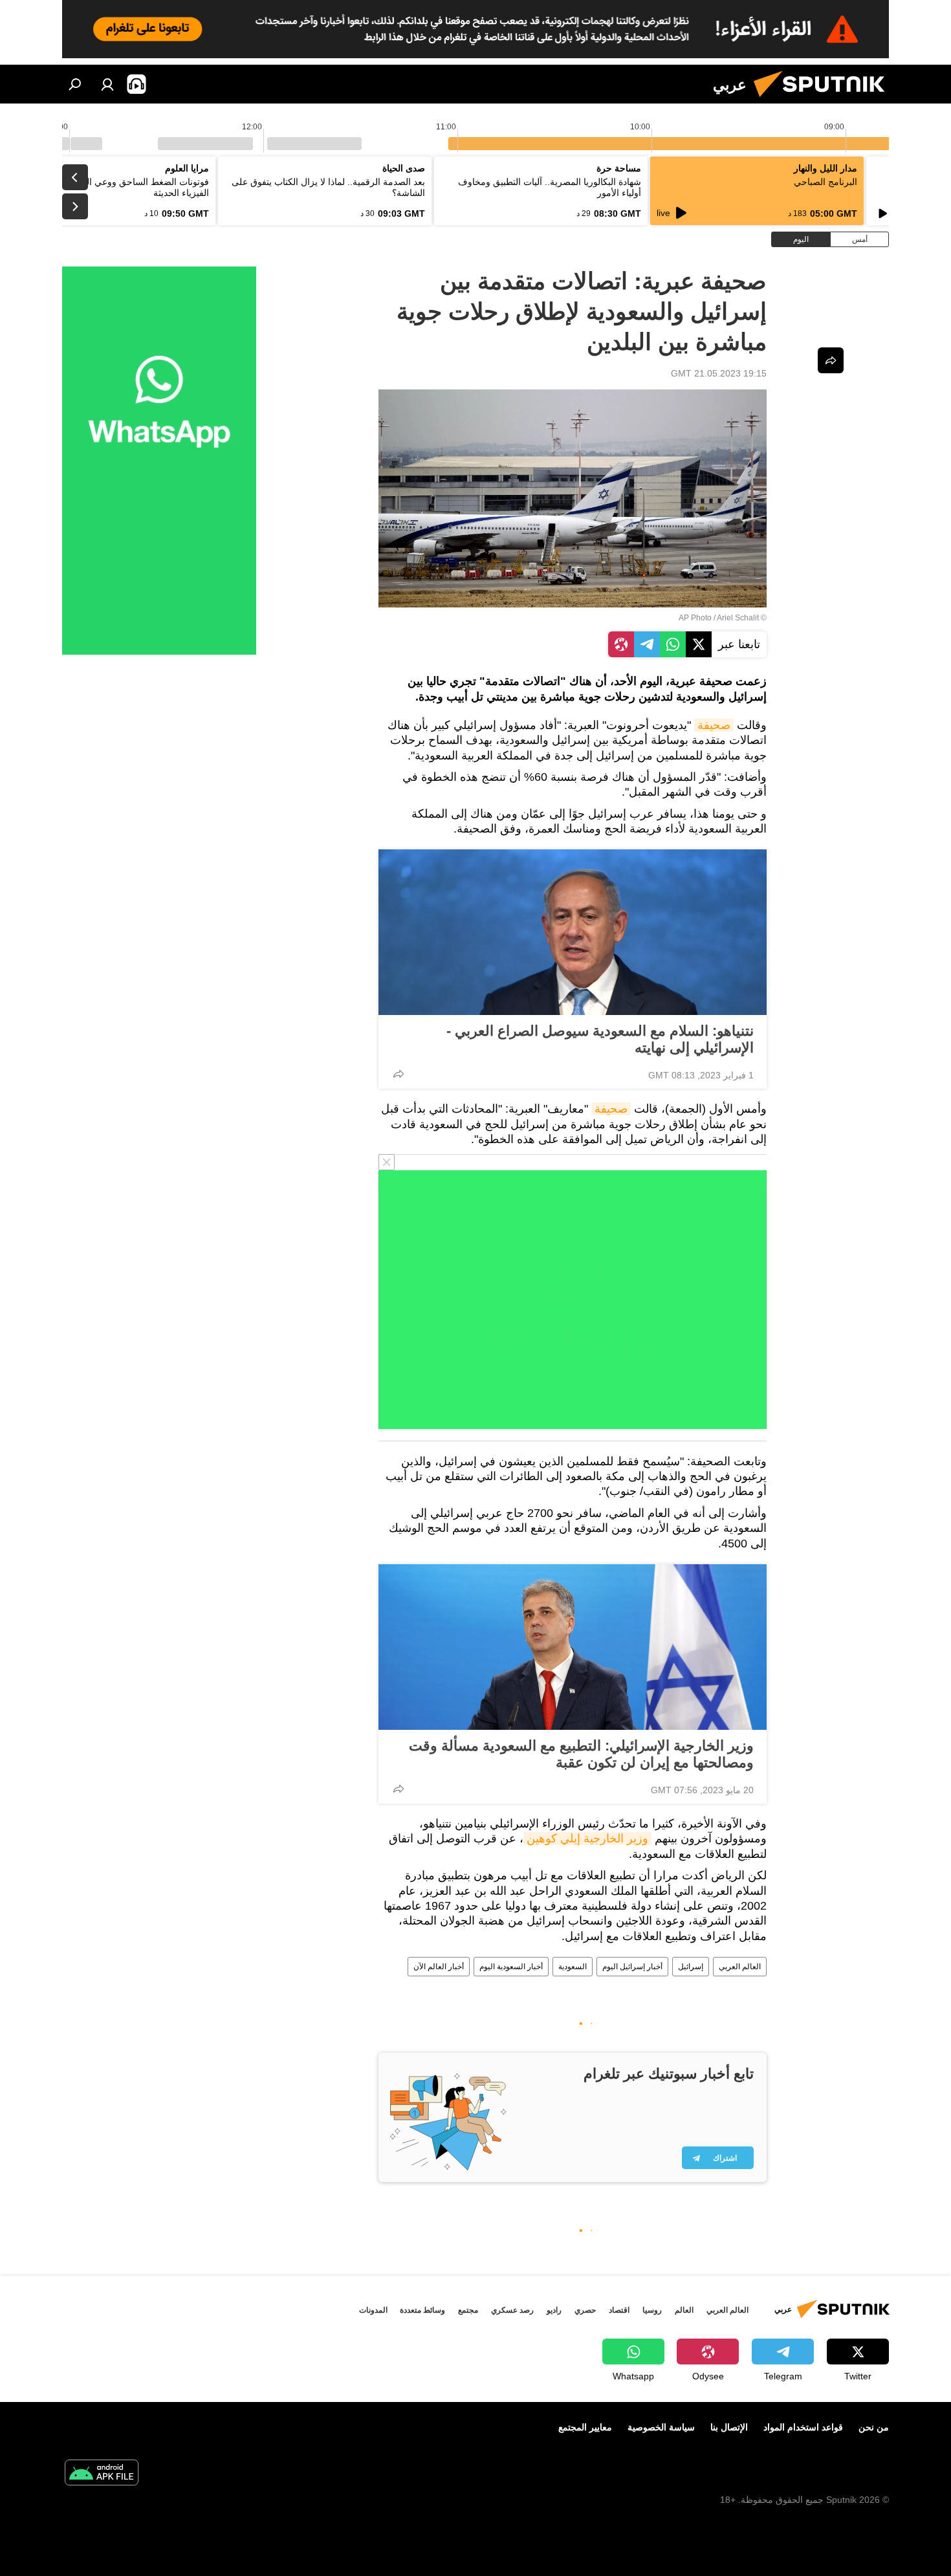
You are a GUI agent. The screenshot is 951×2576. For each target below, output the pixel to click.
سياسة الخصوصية (661, 2427)
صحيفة (714, 725)
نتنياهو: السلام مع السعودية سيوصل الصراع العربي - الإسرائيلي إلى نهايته (600, 1039)
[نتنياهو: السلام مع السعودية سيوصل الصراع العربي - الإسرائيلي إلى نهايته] (573, 932)
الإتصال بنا (729, 2427)
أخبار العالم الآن (439, 1967)
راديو (554, 2310)
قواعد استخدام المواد (803, 2427)
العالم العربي (740, 1967)
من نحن (874, 2427)
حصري (585, 2310)
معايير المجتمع (585, 2427)
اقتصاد (619, 2310)
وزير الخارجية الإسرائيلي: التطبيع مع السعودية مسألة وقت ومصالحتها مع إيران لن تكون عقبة (581, 1754)
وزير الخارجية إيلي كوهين (587, 1839)
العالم (684, 2310)
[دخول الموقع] (107, 84)
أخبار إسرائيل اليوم (632, 1967)
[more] (399, 1074)
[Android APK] (102, 2474)
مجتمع (468, 2310)
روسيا (652, 2310)
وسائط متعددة (422, 2310)
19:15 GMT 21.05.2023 (719, 373)
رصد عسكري (512, 2310)
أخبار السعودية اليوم (511, 1967)
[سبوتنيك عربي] (824, 100)
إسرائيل (691, 1967)
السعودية (573, 1967)
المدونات (373, 2310)
